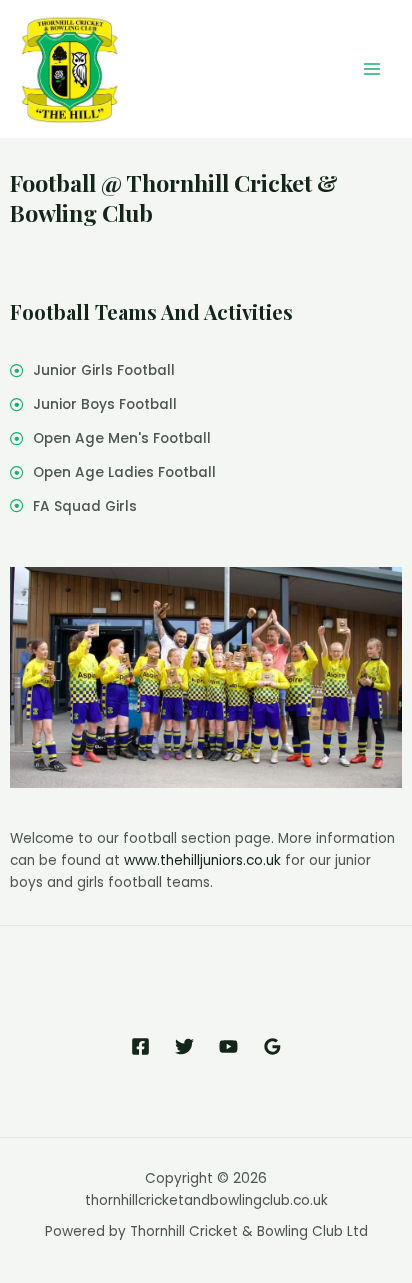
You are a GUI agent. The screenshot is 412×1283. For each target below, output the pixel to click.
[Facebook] (140, 1046)
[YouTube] (228, 1046)
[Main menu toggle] (372, 69)
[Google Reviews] (272, 1046)
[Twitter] (184, 1046)
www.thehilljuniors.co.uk (202, 860)
